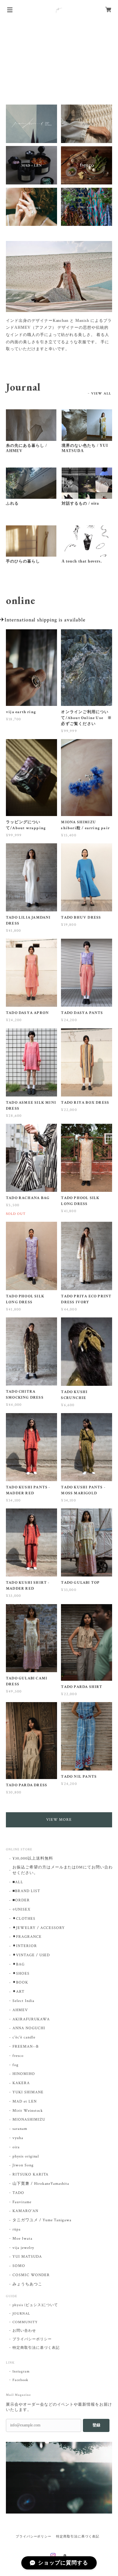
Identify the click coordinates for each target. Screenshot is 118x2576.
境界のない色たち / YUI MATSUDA (85, 448)
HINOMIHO (24, 2074)
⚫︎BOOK (20, 1982)
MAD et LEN (25, 2101)
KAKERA (21, 2083)
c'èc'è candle (24, 2037)
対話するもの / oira (80, 503)
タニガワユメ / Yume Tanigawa (42, 2220)
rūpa (17, 2229)
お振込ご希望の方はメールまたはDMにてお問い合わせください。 (63, 1870)
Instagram (21, 2371)
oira (16, 2147)
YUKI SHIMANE (28, 2092)
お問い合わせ (24, 2331)
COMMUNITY (25, 2322)
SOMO (19, 2266)
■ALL (18, 1882)
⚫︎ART (19, 1992)
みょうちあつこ (27, 2284)
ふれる (12, 503)
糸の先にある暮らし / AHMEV (26, 448)
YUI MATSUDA (27, 2257)
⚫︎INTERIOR (25, 1946)
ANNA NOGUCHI (29, 2028)
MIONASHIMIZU (29, 2119)
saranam (20, 2129)
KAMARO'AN (25, 2211)
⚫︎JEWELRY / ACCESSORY (39, 1928)
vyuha (18, 2138)
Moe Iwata (22, 2239)
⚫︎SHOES (21, 1974)
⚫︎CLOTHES (24, 1919)
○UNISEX (21, 1909)
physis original (26, 2156)
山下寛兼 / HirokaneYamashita (41, 2184)
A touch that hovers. (82, 561)
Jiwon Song (23, 2165)
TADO (18, 2193)
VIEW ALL (101, 394)
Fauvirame (22, 2202)
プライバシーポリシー (32, 2339)
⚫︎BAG (19, 1964)
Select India (23, 2001)
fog (16, 2065)
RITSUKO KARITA (30, 2174)
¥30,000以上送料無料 (33, 1858)
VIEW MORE (59, 1820)
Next (113, 59)
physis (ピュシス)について (35, 2305)
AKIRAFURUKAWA (31, 2019)
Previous (5, 59)
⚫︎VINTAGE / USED (31, 1955)
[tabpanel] (59, 300)
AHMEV (20, 2010)
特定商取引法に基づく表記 (36, 2348)
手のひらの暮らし (23, 561)
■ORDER (21, 1900)
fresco (18, 2056)
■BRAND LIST (26, 1891)
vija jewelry (23, 2248)
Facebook (20, 2380)
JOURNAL (21, 2314)
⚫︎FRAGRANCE (27, 1937)
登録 (96, 2425)
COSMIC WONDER (31, 2275)
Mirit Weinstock (28, 2111)
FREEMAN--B (26, 2046)
